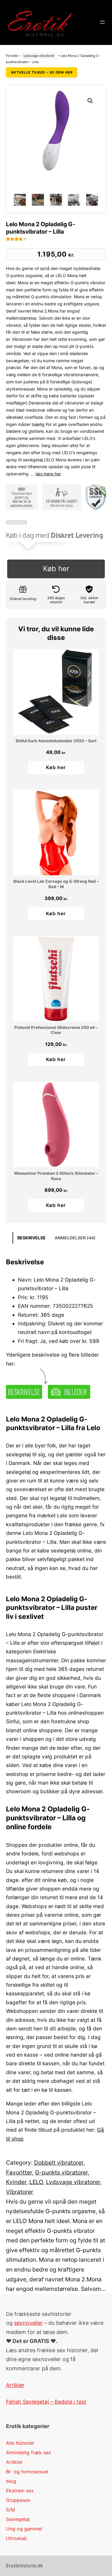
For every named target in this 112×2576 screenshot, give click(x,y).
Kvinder (16, 2182)
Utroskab (16, 2538)
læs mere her (48, 474)
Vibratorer (20, 2192)
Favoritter (19, 2172)
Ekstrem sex (20, 2491)
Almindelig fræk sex (29, 2452)
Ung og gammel (24, 2529)
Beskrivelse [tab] (32, 1238)
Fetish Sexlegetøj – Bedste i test (46, 2402)
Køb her (56, 569)
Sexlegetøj (18, 2519)
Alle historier (20, 2443)
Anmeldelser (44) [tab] (75, 1238)
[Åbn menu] (102, 22)
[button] (90, 101)
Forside (12, 56)
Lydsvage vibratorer (39, 56)
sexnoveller (28, 2323)
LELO (36, 2182)
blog (11, 2481)
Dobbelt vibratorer (59, 2163)
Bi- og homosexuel (27, 2472)
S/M (10, 2510)
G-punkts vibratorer (61, 2172)
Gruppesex (18, 2500)
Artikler (15, 2385)
